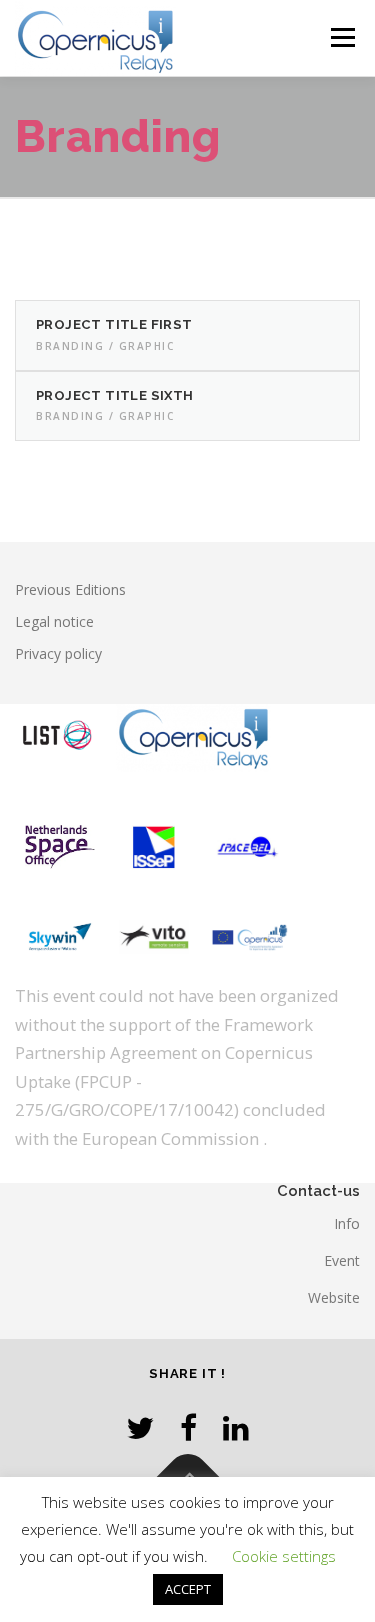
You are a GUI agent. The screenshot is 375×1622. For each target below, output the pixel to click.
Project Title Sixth (115, 395)
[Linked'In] (236, 1427)
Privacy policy (58, 653)
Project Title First (114, 324)
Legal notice (54, 621)
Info (347, 1223)
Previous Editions (70, 589)
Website (334, 1297)
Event (342, 1260)
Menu (341, 37)
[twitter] (140, 1427)
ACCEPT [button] (188, 1589)
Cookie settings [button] (284, 1556)
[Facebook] (188, 1427)
